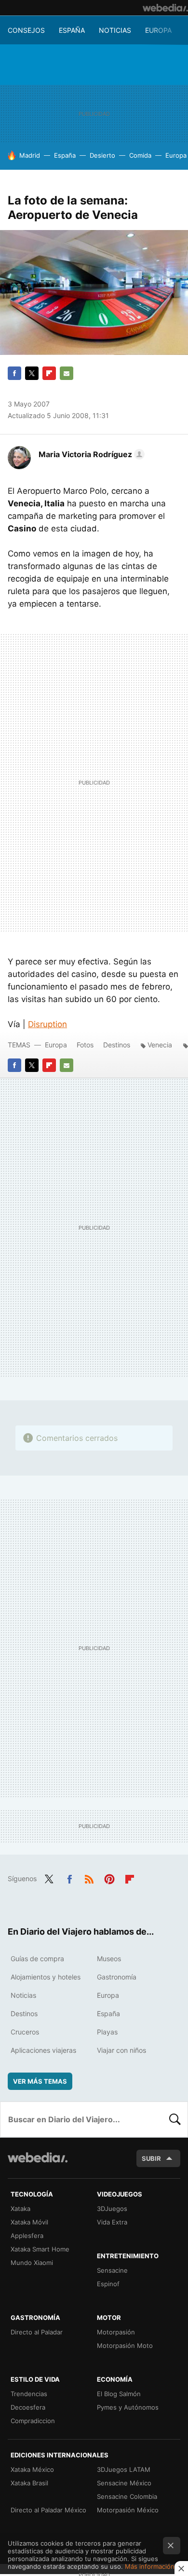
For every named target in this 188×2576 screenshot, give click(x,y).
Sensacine (112, 2270)
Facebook (14, 373)
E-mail (67, 373)
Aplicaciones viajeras (43, 2050)
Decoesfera (28, 2407)
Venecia (160, 1045)
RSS (89, 1878)
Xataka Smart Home (40, 2249)
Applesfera (27, 2236)
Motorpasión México (128, 2510)
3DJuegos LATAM (124, 2469)
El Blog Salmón (119, 2394)
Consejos (26, 30)
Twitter (32, 373)
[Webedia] (165, 8)
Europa (158, 30)
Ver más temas (40, 2081)
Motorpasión (116, 2332)
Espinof (108, 2284)
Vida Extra (112, 2222)
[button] (90, 454)
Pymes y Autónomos (128, 2407)
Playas (107, 2032)
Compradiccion (33, 2421)
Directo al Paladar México (48, 2510)
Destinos (117, 1045)
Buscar (175, 2119)
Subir (151, 2158)
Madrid (30, 155)
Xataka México (32, 2469)
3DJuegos (112, 2209)
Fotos (85, 1045)
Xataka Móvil (29, 2222)
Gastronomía (117, 1977)
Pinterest (109, 1878)
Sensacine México (124, 2483)
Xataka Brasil (29, 2483)
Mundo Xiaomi (32, 2263)
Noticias (115, 30)
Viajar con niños (121, 2050)
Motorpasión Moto (125, 2346)
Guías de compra (37, 1959)
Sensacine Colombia (127, 2496)
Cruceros (25, 2032)
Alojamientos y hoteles (46, 1977)
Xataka (20, 2209)
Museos (109, 1959)
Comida (140, 155)
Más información (150, 2566)
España (72, 30)
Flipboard (49, 373)
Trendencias (29, 2394)
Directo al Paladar (37, 2332)
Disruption (47, 1024)
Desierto (102, 155)
